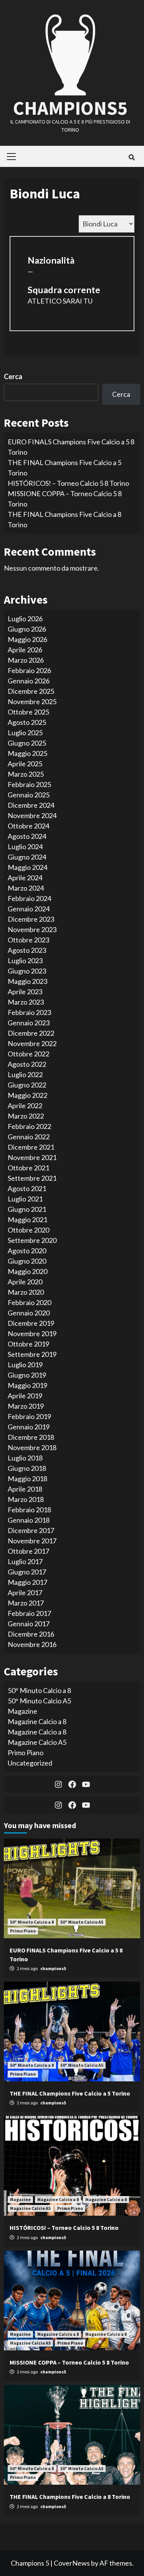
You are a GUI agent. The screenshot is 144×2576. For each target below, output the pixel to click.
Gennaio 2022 (29, 1137)
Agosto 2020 (27, 1251)
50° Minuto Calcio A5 (39, 1701)
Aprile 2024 (25, 878)
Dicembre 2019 (31, 1323)
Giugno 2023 (27, 971)
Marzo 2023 (26, 1002)
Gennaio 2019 (29, 1427)
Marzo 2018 (26, 1499)
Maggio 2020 (27, 1271)
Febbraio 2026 (29, 670)
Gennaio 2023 (29, 1023)
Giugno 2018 (27, 1468)
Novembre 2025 (32, 701)
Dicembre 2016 (31, 1634)
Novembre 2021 (32, 1157)
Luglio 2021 (25, 1199)
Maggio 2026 (27, 639)
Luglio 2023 (25, 960)
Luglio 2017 (25, 1561)
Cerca (13, 376)
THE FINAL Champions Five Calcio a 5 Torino (70, 2093)
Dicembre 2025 (31, 691)
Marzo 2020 (26, 1292)
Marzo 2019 (26, 1406)
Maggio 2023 (27, 981)
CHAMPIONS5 (70, 108)
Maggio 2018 (27, 1479)
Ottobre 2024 (28, 826)
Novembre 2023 (32, 929)
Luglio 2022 (25, 1074)
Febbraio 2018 (29, 1510)
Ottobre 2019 (28, 1344)
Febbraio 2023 (29, 1012)
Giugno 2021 (27, 1209)
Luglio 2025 (25, 733)
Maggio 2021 (27, 1220)
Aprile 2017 (25, 1592)
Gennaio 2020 (29, 1313)
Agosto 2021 (27, 1188)
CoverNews (72, 2563)
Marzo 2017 (26, 1603)
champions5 (53, 1968)
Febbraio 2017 (29, 1613)
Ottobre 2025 (28, 712)
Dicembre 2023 (31, 919)
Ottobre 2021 (28, 1168)
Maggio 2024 (27, 867)
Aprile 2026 (25, 650)
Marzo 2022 (26, 1116)
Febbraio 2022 (29, 1126)
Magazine (22, 1711)
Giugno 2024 (27, 857)
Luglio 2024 (25, 847)
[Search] (132, 157)
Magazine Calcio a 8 (37, 1721)
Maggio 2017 (27, 1582)
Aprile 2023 (25, 992)
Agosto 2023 (27, 950)
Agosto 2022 (27, 1064)
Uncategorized (30, 1763)
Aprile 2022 (25, 1106)
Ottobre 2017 (28, 1551)
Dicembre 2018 (31, 1437)
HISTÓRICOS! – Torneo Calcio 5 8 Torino (68, 483)
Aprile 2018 (25, 1489)
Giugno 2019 (27, 1375)
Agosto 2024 (27, 836)
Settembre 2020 (32, 1240)
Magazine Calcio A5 (37, 1742)
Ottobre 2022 (28, 1054)
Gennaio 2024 (29, 909)
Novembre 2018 (32, 1447)
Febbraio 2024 (29, 898)
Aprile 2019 (25, 1396)
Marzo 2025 (26, 774)
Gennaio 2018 (29, 1520)
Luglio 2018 (25, 1458)
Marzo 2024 (26, 888)
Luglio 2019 (25, 1365)
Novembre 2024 (32, 815)
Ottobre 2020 (28, 1230)
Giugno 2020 (27, 1261)
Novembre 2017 (32, 1541)
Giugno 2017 (27, 1572)
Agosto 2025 (27, 722)
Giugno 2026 (27, 629)
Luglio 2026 (25, 619)
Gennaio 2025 (29, 795)
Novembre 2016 (32, 1644)
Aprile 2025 (25, 764)
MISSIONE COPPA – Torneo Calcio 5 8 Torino (69, 2362)
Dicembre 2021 (31, 1147)
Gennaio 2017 (29, 1624)
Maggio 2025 (27, 753)
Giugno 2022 (27, 1085)
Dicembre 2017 (31, 1530)
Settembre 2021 (32, 1178)
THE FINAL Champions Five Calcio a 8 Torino (70, 2497)
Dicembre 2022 (31, 1033)
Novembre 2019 (32, 1333)
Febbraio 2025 (29, 784)
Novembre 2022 (32, 1043)
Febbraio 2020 (29, 1302)
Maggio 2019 (27, 1385)
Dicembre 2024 (31, 805)
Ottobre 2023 (28, 940)
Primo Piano (26, 1753)
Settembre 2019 (32, 1354)
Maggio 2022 (27, 1095)
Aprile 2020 (25, 1282)
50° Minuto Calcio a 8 (39, 1690)
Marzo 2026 (26, 660)
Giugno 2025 (27, 743)
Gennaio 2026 (29, 681)
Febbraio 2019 (29, 1416)
